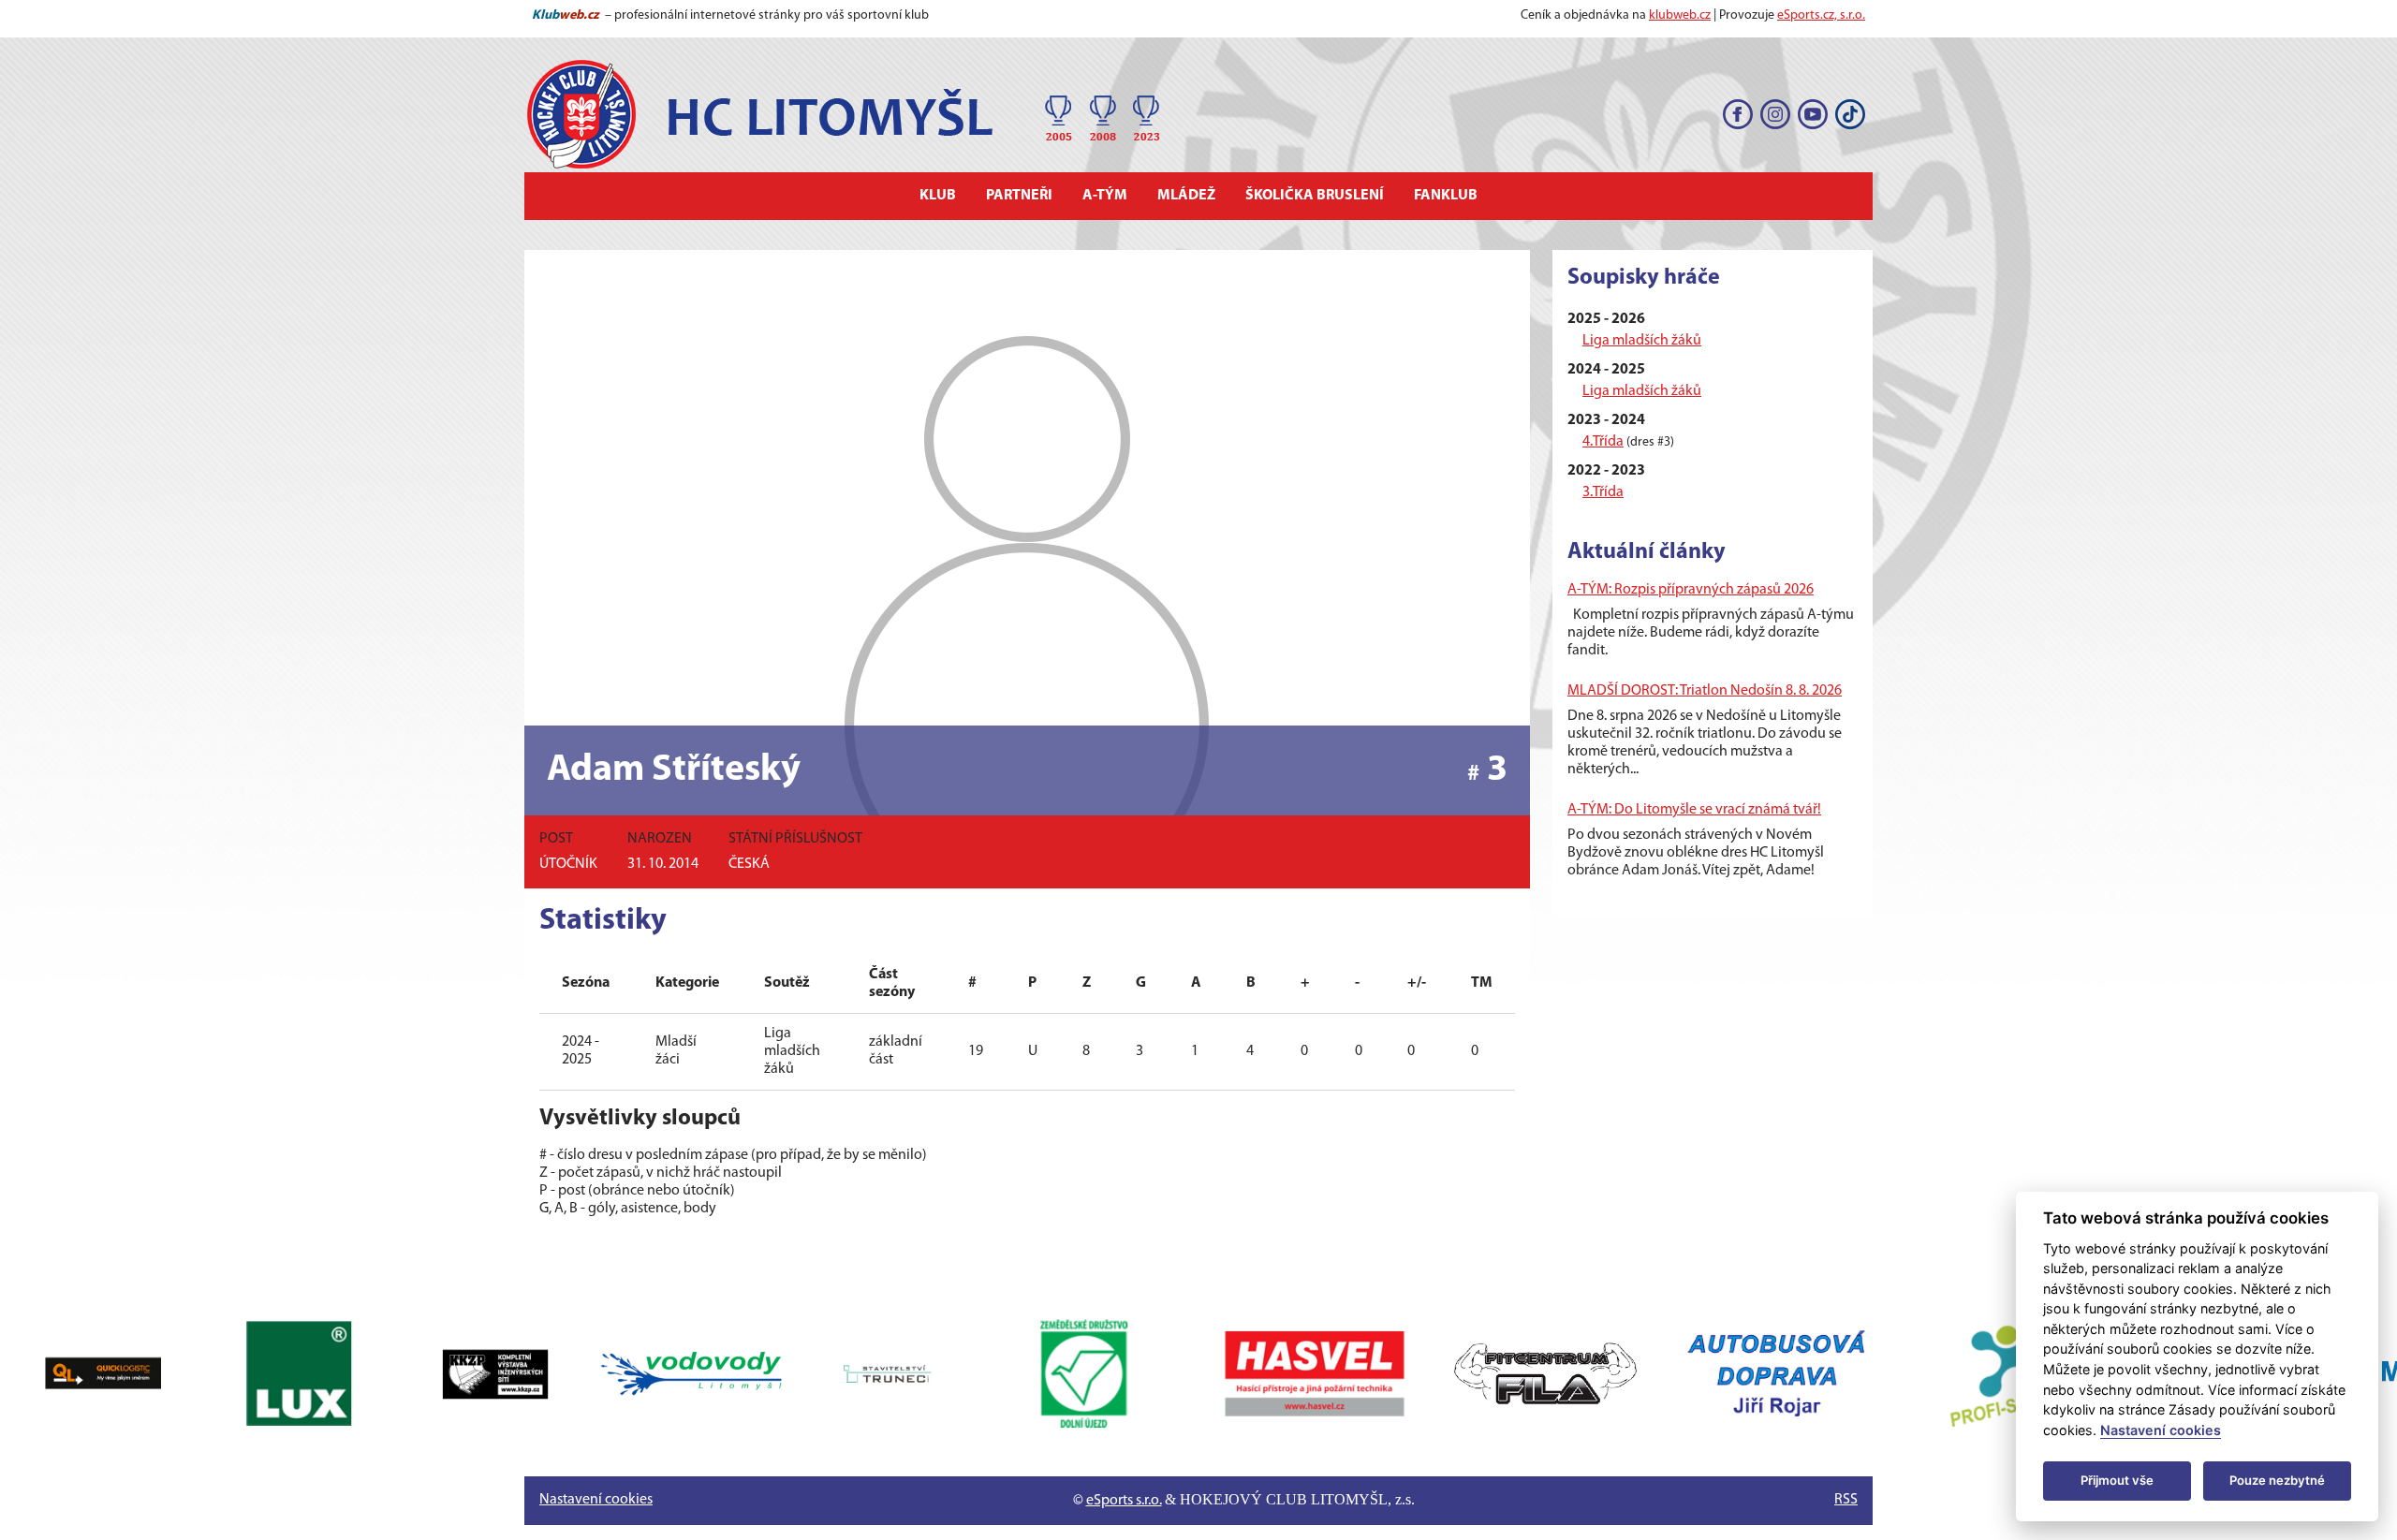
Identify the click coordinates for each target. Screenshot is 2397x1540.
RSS (1846, 1500)
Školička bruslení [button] (1315, 196)
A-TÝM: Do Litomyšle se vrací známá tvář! (1694, 810)
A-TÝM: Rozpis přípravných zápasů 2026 (1691, 590)
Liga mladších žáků (1642, 341)
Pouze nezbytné (2277, 1480)
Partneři (1019, 196)
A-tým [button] (1105, 196)
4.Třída (1603, 442)
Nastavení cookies (596, 1500)
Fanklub (1446, 196)
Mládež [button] (1186, 196)
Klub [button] (938, 196)
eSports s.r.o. (1124, 1501)
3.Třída (1603, 492)
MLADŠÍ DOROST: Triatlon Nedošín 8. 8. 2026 (1705, 691)
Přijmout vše (2117, 1480)
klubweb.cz (1680, 15)
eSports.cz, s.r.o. (1821, 15)
